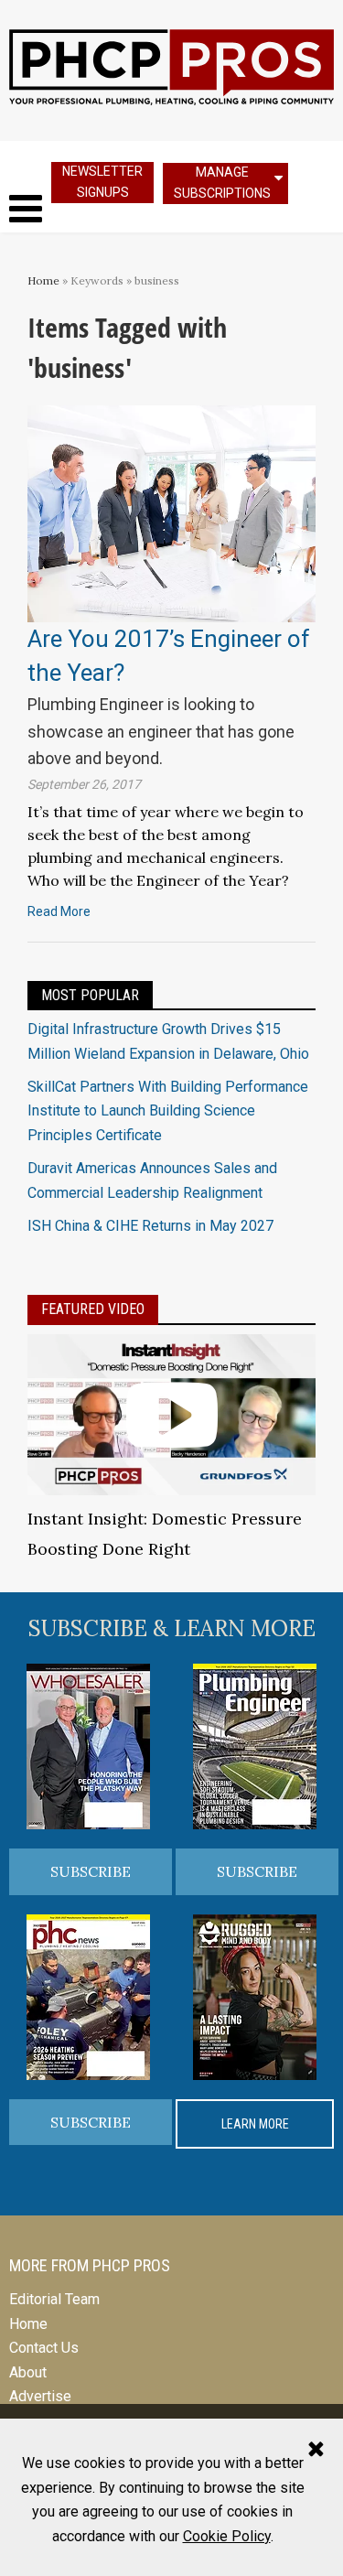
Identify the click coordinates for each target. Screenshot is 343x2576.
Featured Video (93, 1309)
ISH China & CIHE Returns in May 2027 (150, 1226)
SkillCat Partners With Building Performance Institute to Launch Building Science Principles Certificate (168, 1111)
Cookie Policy (227, 2536)
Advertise (40, 2396)
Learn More (255, 2124)
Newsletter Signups (102, 182)
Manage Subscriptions (222, 183)
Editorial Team (54, 2299)
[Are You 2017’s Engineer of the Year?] (171, 513)
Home (43, 280)
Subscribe (91, 1871)
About (28, 2372)
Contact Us (44, 2348)
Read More (59, 911)
